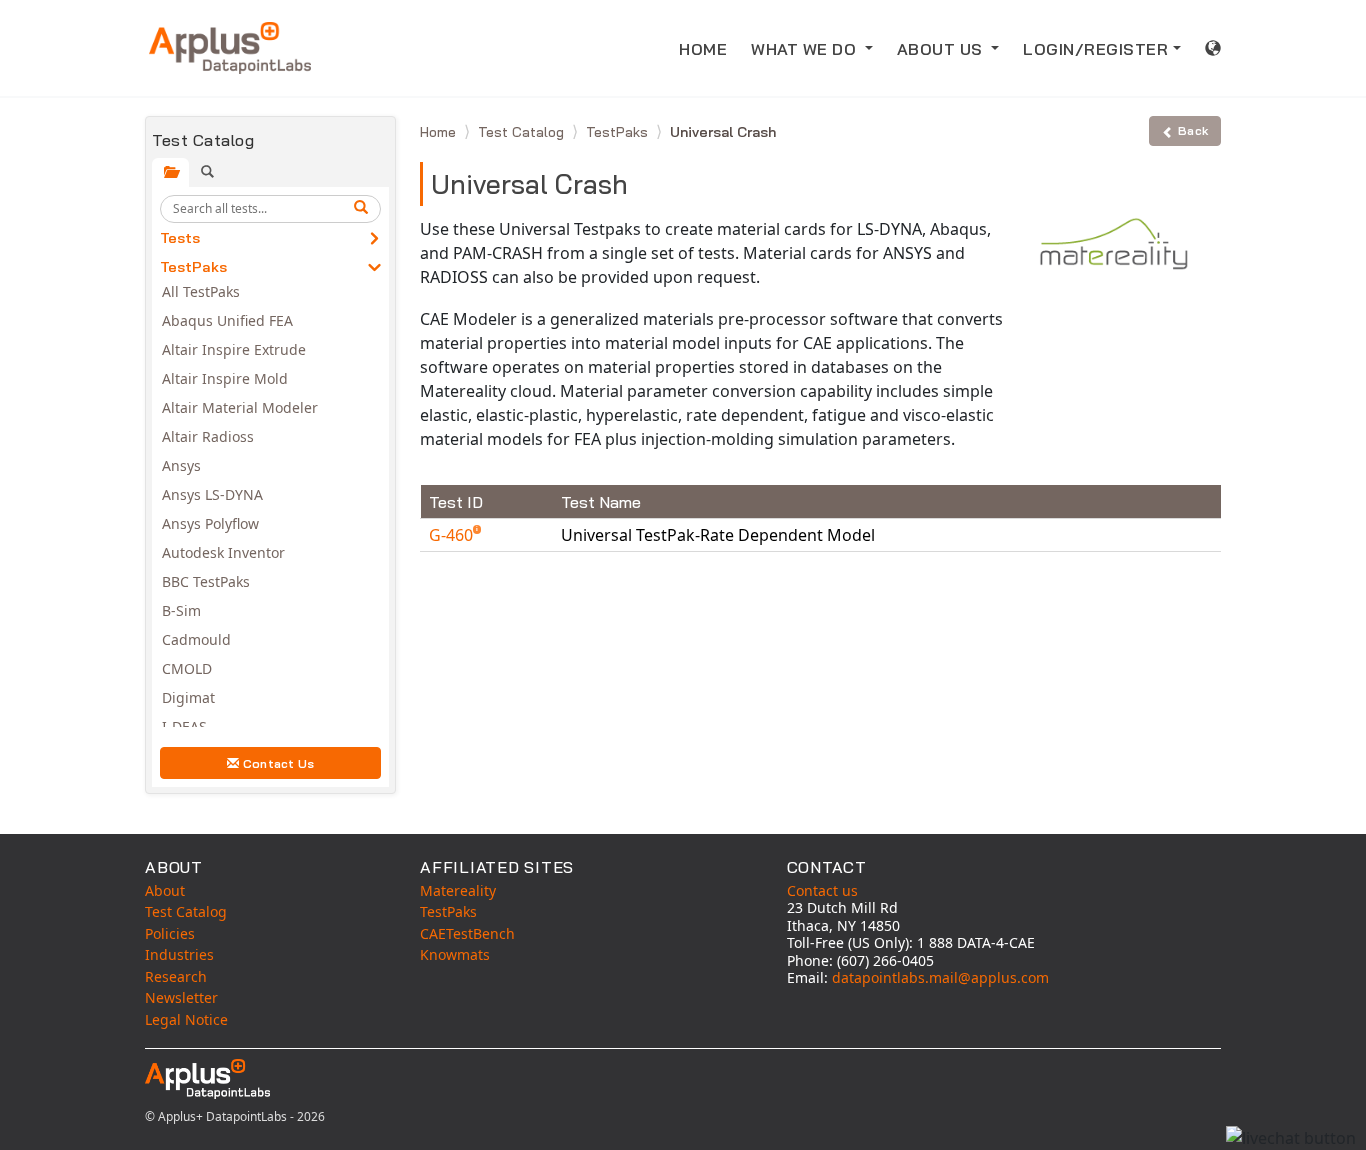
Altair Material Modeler (240, 407)
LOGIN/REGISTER (1095, 49)
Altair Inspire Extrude (234, 349)
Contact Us (279, 763)
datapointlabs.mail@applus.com (940, 977)
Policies (170, 933)
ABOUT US (942, 49)
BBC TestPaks (206, 581)
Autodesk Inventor (223, 552)
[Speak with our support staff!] (1291, 1138)
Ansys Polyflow (210, 523)
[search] (364, 209)
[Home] (230, 48)
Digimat (188, 697)
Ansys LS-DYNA (212, 494)
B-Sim (181, 610)
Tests (180, 238)
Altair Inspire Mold (225, 378)
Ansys (181, 465)
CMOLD (187, 668)
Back (1193, 130)
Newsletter (181, 997)
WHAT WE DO (806, 49)
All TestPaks (201, 291)
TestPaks (193, 267)
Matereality (458, 890)
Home (440, 132)
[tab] (170, 172)
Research (176, 976)
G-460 (453, 535)
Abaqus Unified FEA (227, 320)
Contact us (822, 890)
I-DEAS (184, 726)
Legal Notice (186, 1019)
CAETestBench (467, 933)
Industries (179, 954)
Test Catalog (523, 132)
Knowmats (455, 954)
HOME (703, 49)
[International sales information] (1213, 48)
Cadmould (196, 639)
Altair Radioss (208, 436)
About (165, 890)
